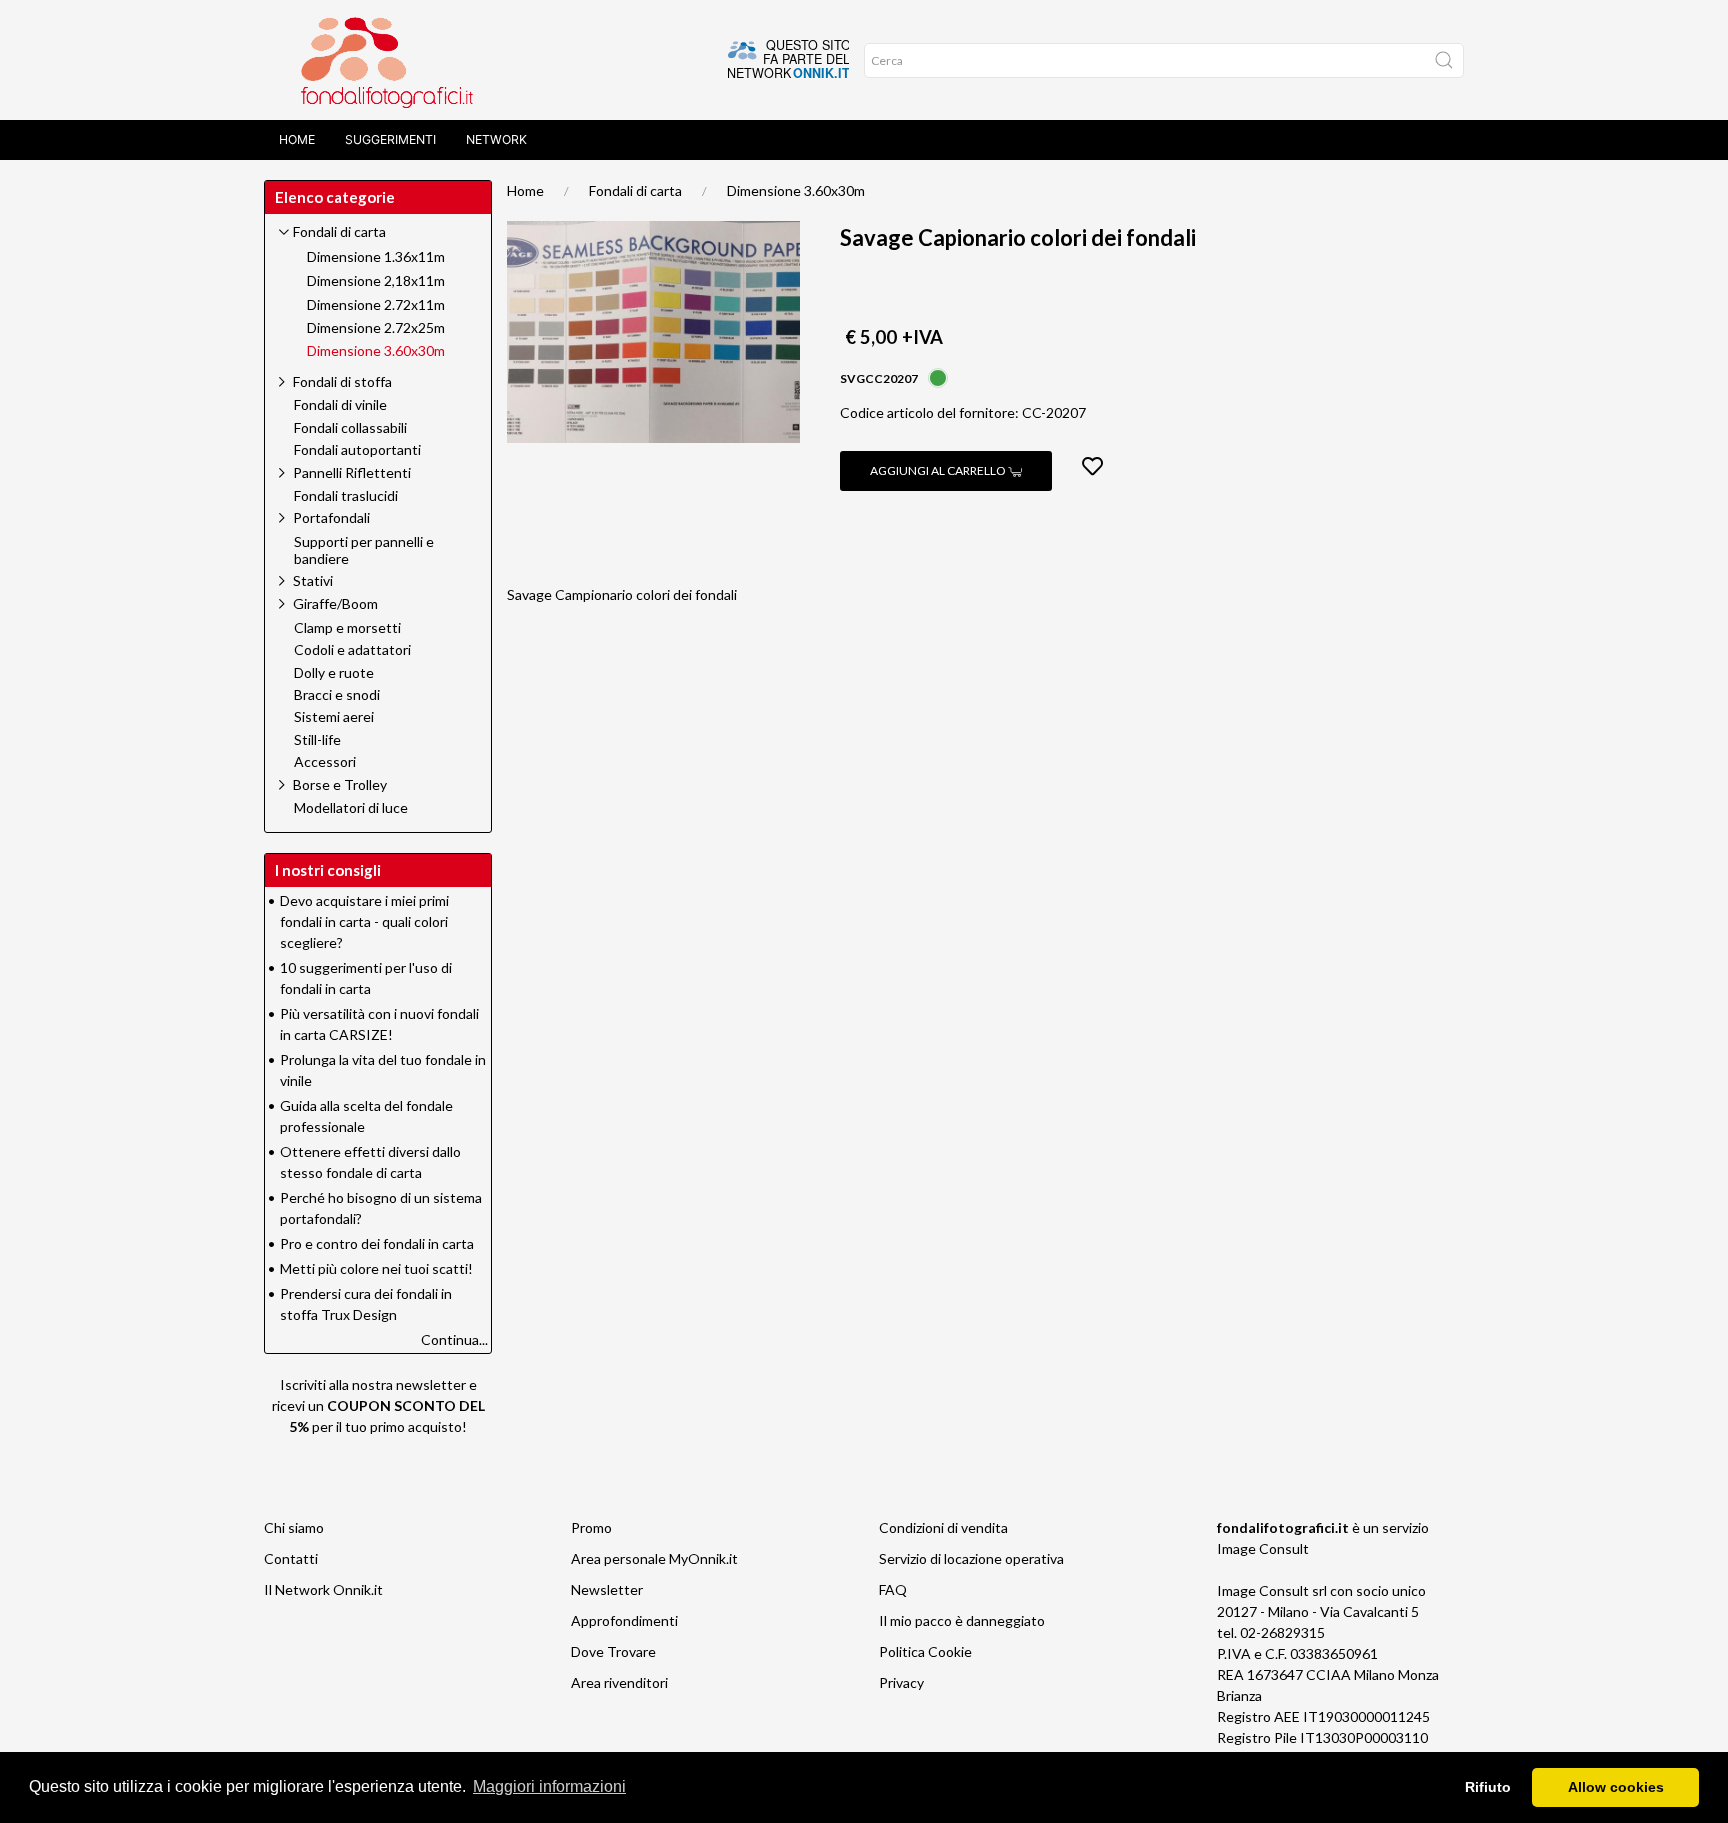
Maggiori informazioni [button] (549, 1786)
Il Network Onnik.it (323, 1589)
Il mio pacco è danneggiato (962, 1620)
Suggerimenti (390, 139)
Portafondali (331, 517)
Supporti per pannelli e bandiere (364, 550)
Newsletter (607, 1589)
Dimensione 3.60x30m (796, 190)
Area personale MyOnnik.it (654, 1558)
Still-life (317, 740)
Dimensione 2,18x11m (376, 281)
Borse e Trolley (340, 784)
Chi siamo (294, 1527)
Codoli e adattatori (352, 650)
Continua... (454, 1339)
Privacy (901, 1682)
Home (297, 139)
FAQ (893, 1589)
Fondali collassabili (350, 428)
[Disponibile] (938, 376)
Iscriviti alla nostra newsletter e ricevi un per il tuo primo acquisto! (378, 1405)
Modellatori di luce (351, 808)
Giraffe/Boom (335, 603)
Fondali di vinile (340, 405)
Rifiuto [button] (1488, 1787)
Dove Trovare (613, 1651)
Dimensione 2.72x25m (376, 328)
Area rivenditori (619, 1682)
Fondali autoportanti (357, 450)
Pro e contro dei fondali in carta (377, 1243)
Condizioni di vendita (943, 1527)
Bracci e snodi (337, 695)
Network (496, 139)
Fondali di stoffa (342, 381)
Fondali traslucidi (346, 496)
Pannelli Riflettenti (352, 472)
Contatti (291, 1558)
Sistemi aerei (334, 717)
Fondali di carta (635, 190)
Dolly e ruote (334, 673)
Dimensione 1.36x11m (376, 257)
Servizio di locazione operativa (971, 1558)
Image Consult (1263, 1548)
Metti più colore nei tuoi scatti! (376, 1268)
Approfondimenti (624, 1620)
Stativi (313, 580)
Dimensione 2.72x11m (376, 305)
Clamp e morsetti (347, 628)
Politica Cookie (925, 1651)
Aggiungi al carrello (939, 470)
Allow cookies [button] (1616, 1787)
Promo (591, 1527)
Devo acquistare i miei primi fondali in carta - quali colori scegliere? (364, 921)
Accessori (325, 762)
